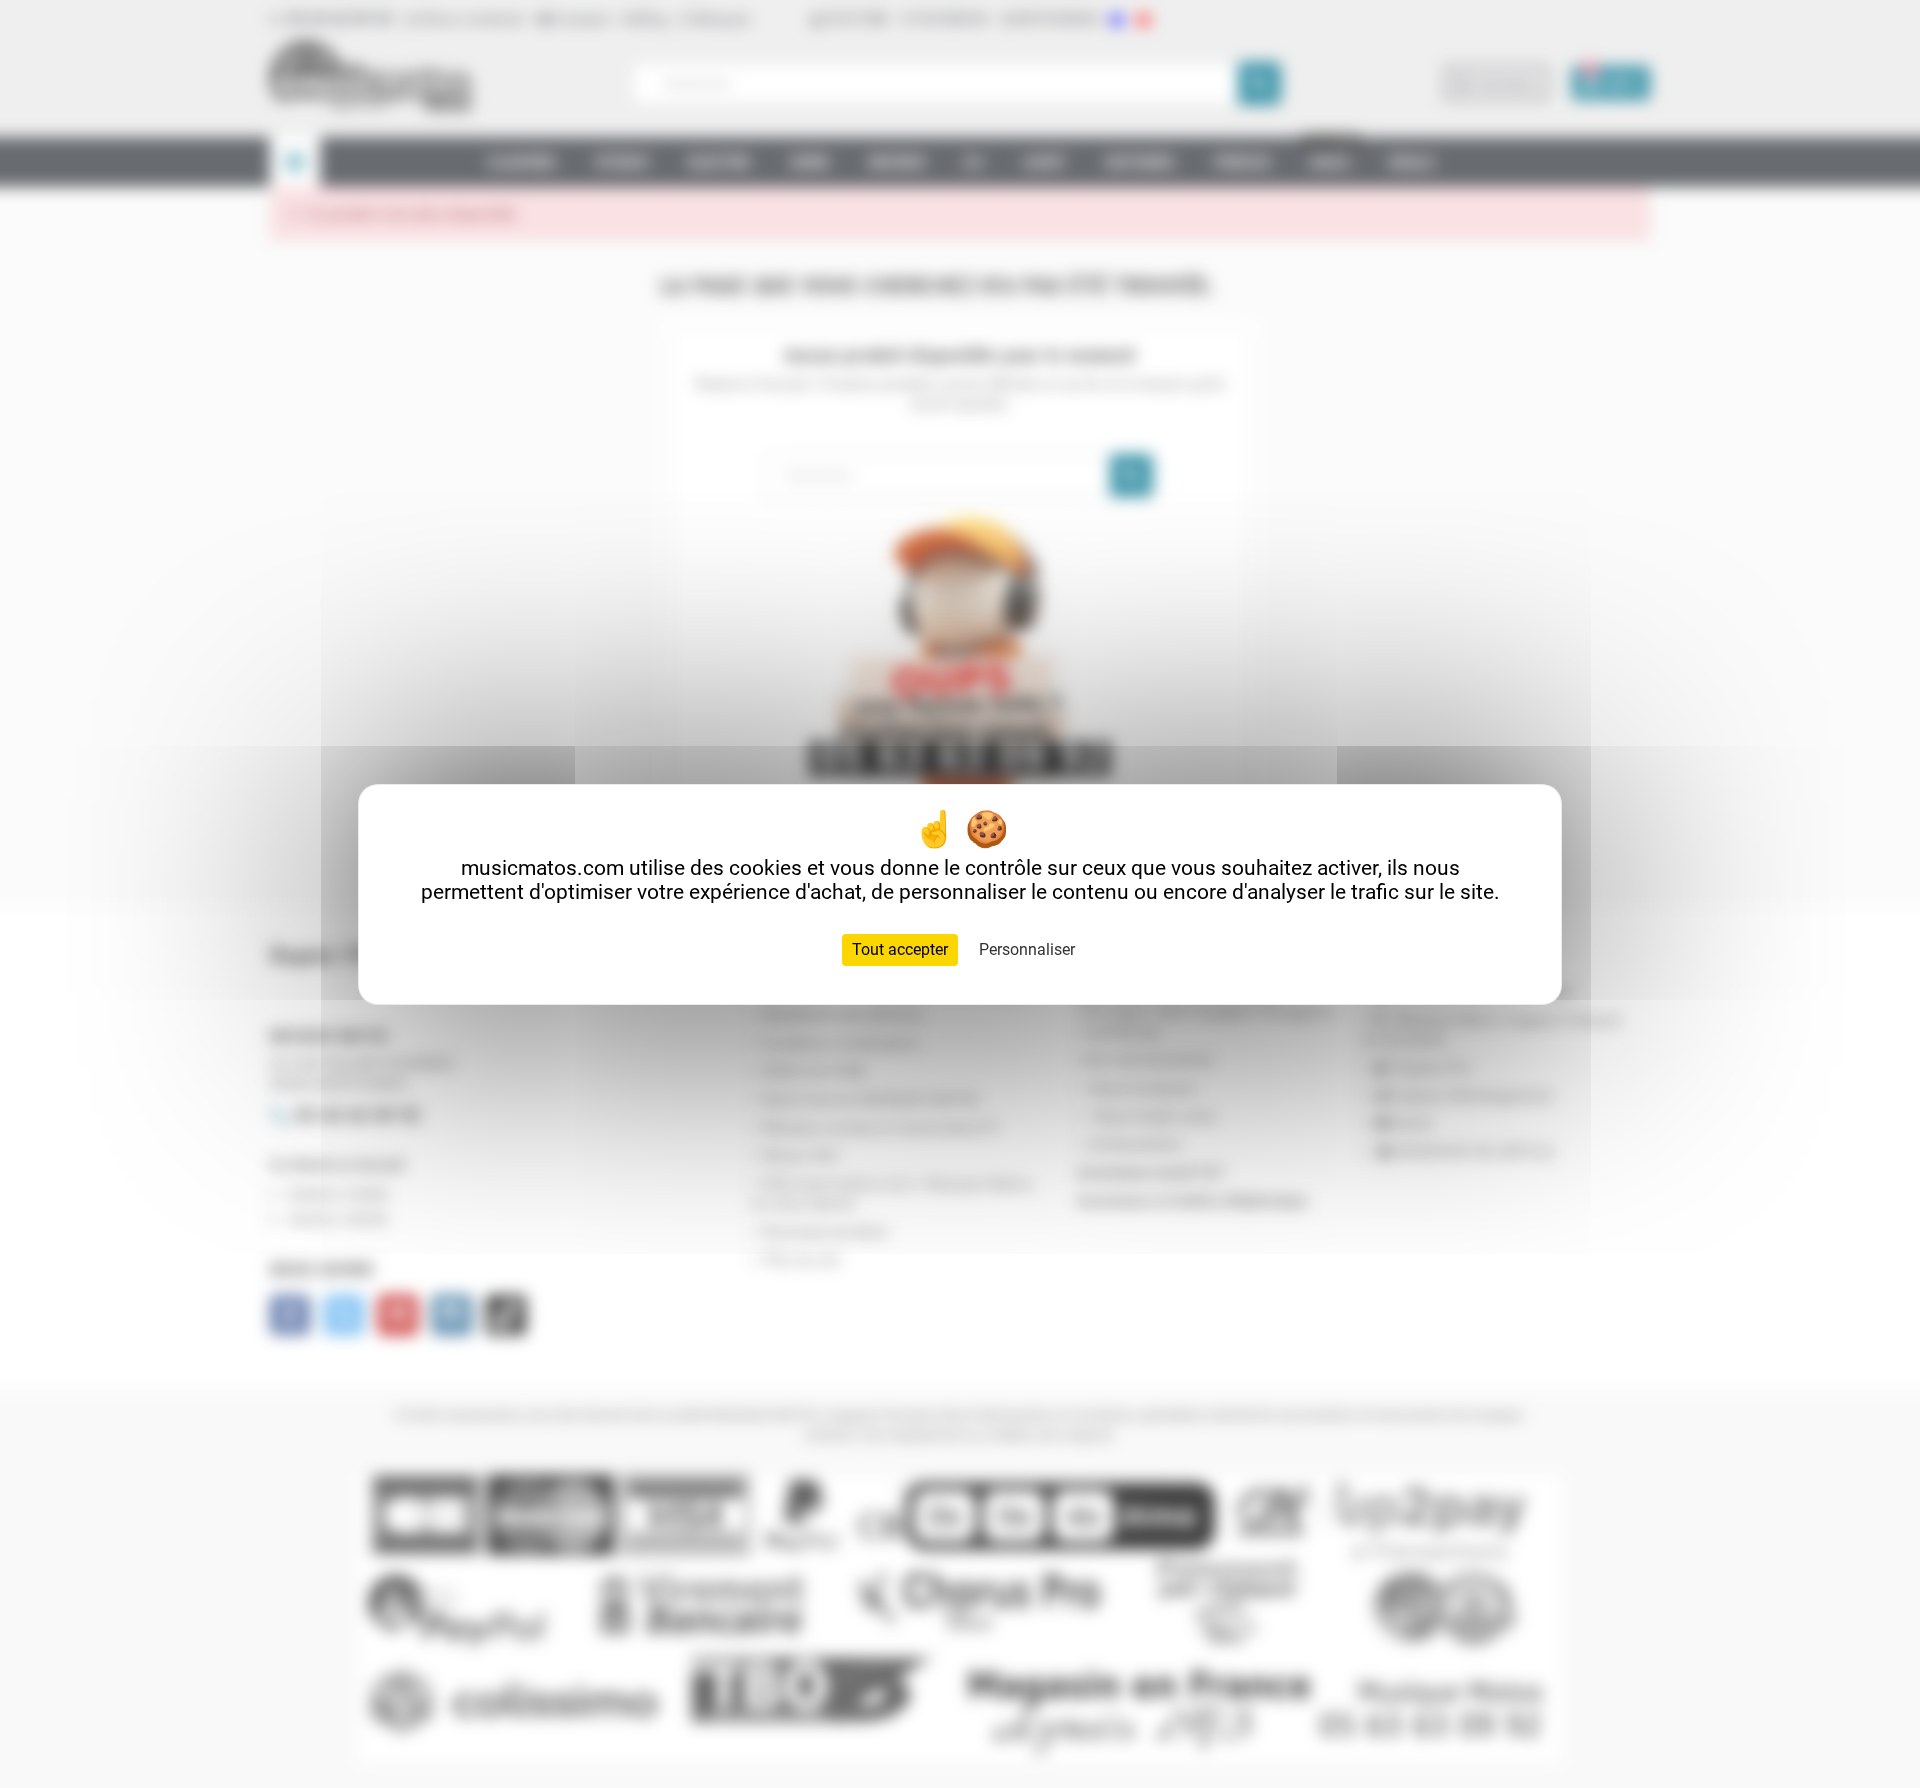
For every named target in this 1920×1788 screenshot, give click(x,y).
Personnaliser (1027, 949)
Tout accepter (900, 949)
